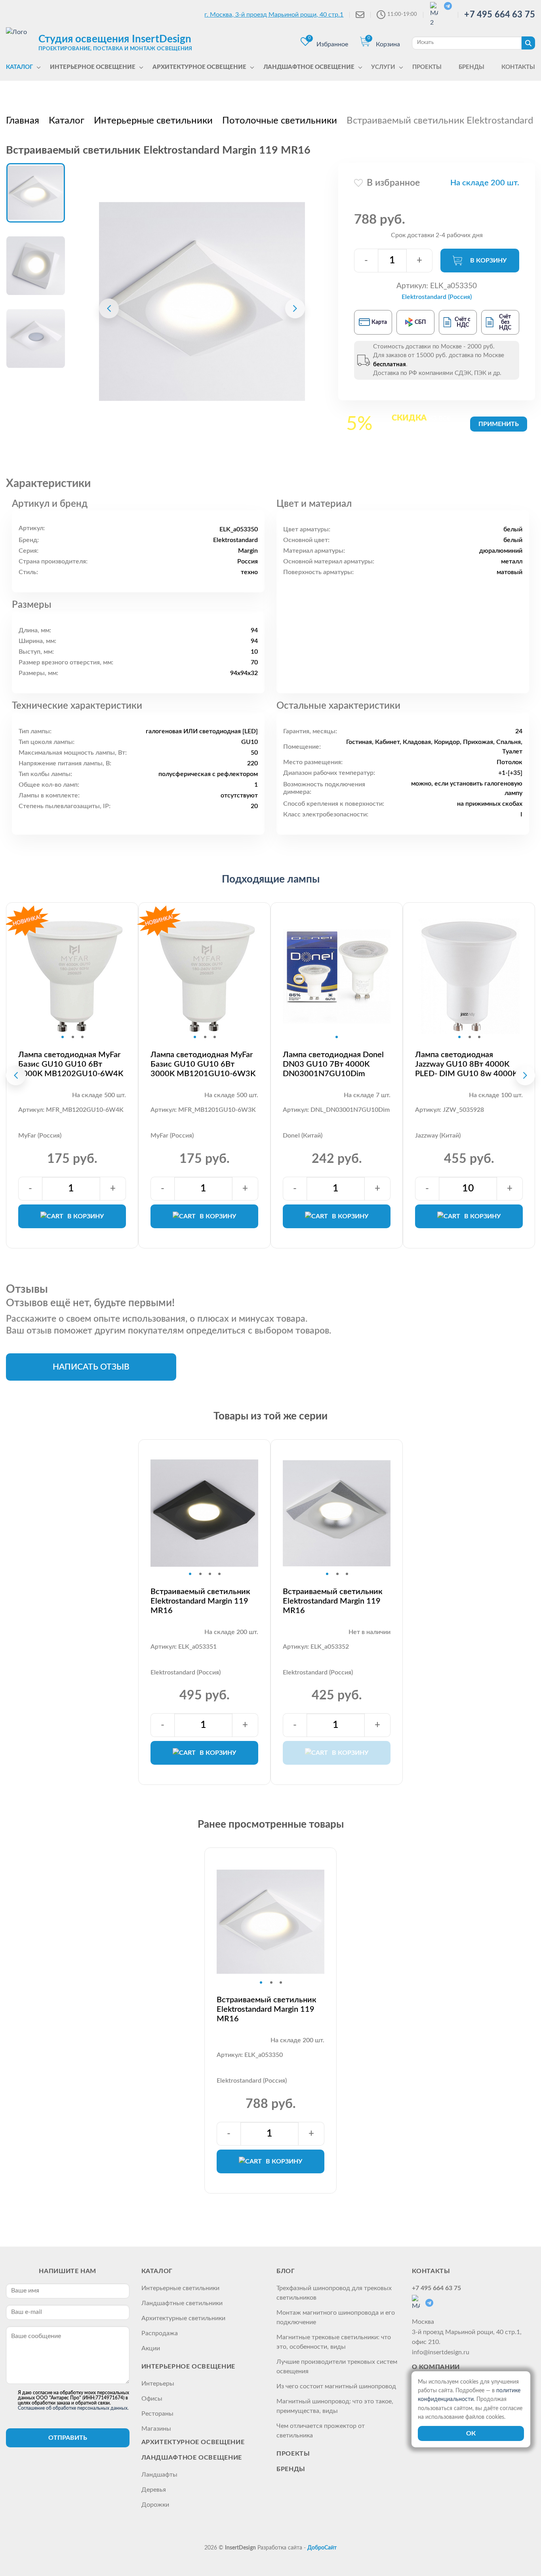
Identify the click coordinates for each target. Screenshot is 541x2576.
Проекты (293, 2454)
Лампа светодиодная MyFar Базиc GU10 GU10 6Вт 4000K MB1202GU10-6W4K (71, 1064)
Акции (151, 2348)
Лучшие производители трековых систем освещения (337, 2367)
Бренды (291, 2469)
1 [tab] (63, 1037)
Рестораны (157, 2414)
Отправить (68, 2438)
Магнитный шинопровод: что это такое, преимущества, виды (335, 2406)
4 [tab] (219, 1574)
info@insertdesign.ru (441, 2352)
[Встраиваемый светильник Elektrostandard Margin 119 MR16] (202, 301)
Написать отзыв (91, 1367)
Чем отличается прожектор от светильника (321, 2431)
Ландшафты (159, 2475)
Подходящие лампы (271, 879)
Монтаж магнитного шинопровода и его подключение (336, 2317)
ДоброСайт (322, 2548)
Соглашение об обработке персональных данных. (73, 2408)
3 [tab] (82, 1037)
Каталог (157, 2271)
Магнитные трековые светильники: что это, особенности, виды (334, 2342)
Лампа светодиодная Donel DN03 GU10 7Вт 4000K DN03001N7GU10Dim (333, 1064)
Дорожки (155, 2505)
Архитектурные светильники (183, 2318)
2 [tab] (73, 1037)
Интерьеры (158, 2384)
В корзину (488, 261)
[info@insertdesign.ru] (360, 15)
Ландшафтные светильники (182, 2303)
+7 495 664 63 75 (500, 15)
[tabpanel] (72, 976)
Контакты (431, 2271)
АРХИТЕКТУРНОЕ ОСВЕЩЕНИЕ (193, 2442)
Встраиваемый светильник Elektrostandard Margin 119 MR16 (200, 1601)
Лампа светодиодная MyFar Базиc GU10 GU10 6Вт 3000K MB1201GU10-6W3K (203, 1064)
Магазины (156, 2429)
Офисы (152, 2399)
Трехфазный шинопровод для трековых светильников (334, 2293)
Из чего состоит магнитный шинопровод (336, 2386)
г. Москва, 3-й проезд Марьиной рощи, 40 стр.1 (274, 15)
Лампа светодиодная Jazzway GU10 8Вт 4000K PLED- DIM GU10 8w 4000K (466, 1064)
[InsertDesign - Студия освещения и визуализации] (20, 42)
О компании (436, 2367)
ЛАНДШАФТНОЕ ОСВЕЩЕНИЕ (192, 2458)
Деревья (154, 2490)
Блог (286, 2271)
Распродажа (160, 2333)
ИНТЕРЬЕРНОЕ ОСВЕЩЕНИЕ (188, 2367)
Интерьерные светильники (180, 2288)
